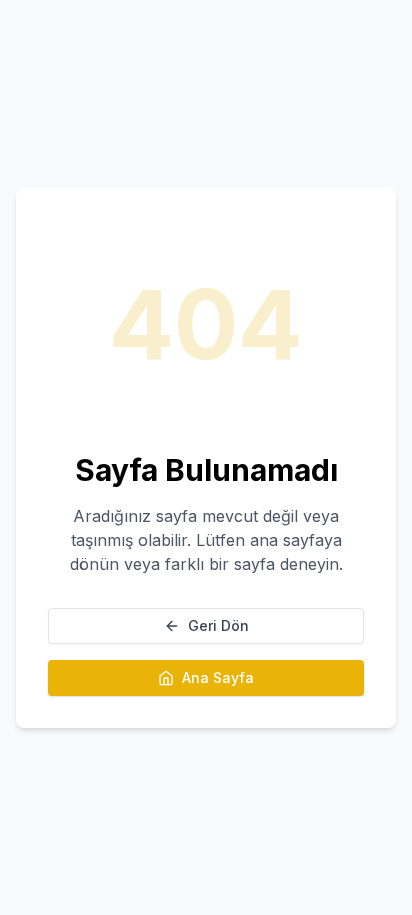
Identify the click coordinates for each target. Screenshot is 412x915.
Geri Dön (218, 625)
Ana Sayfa (218, 677)
